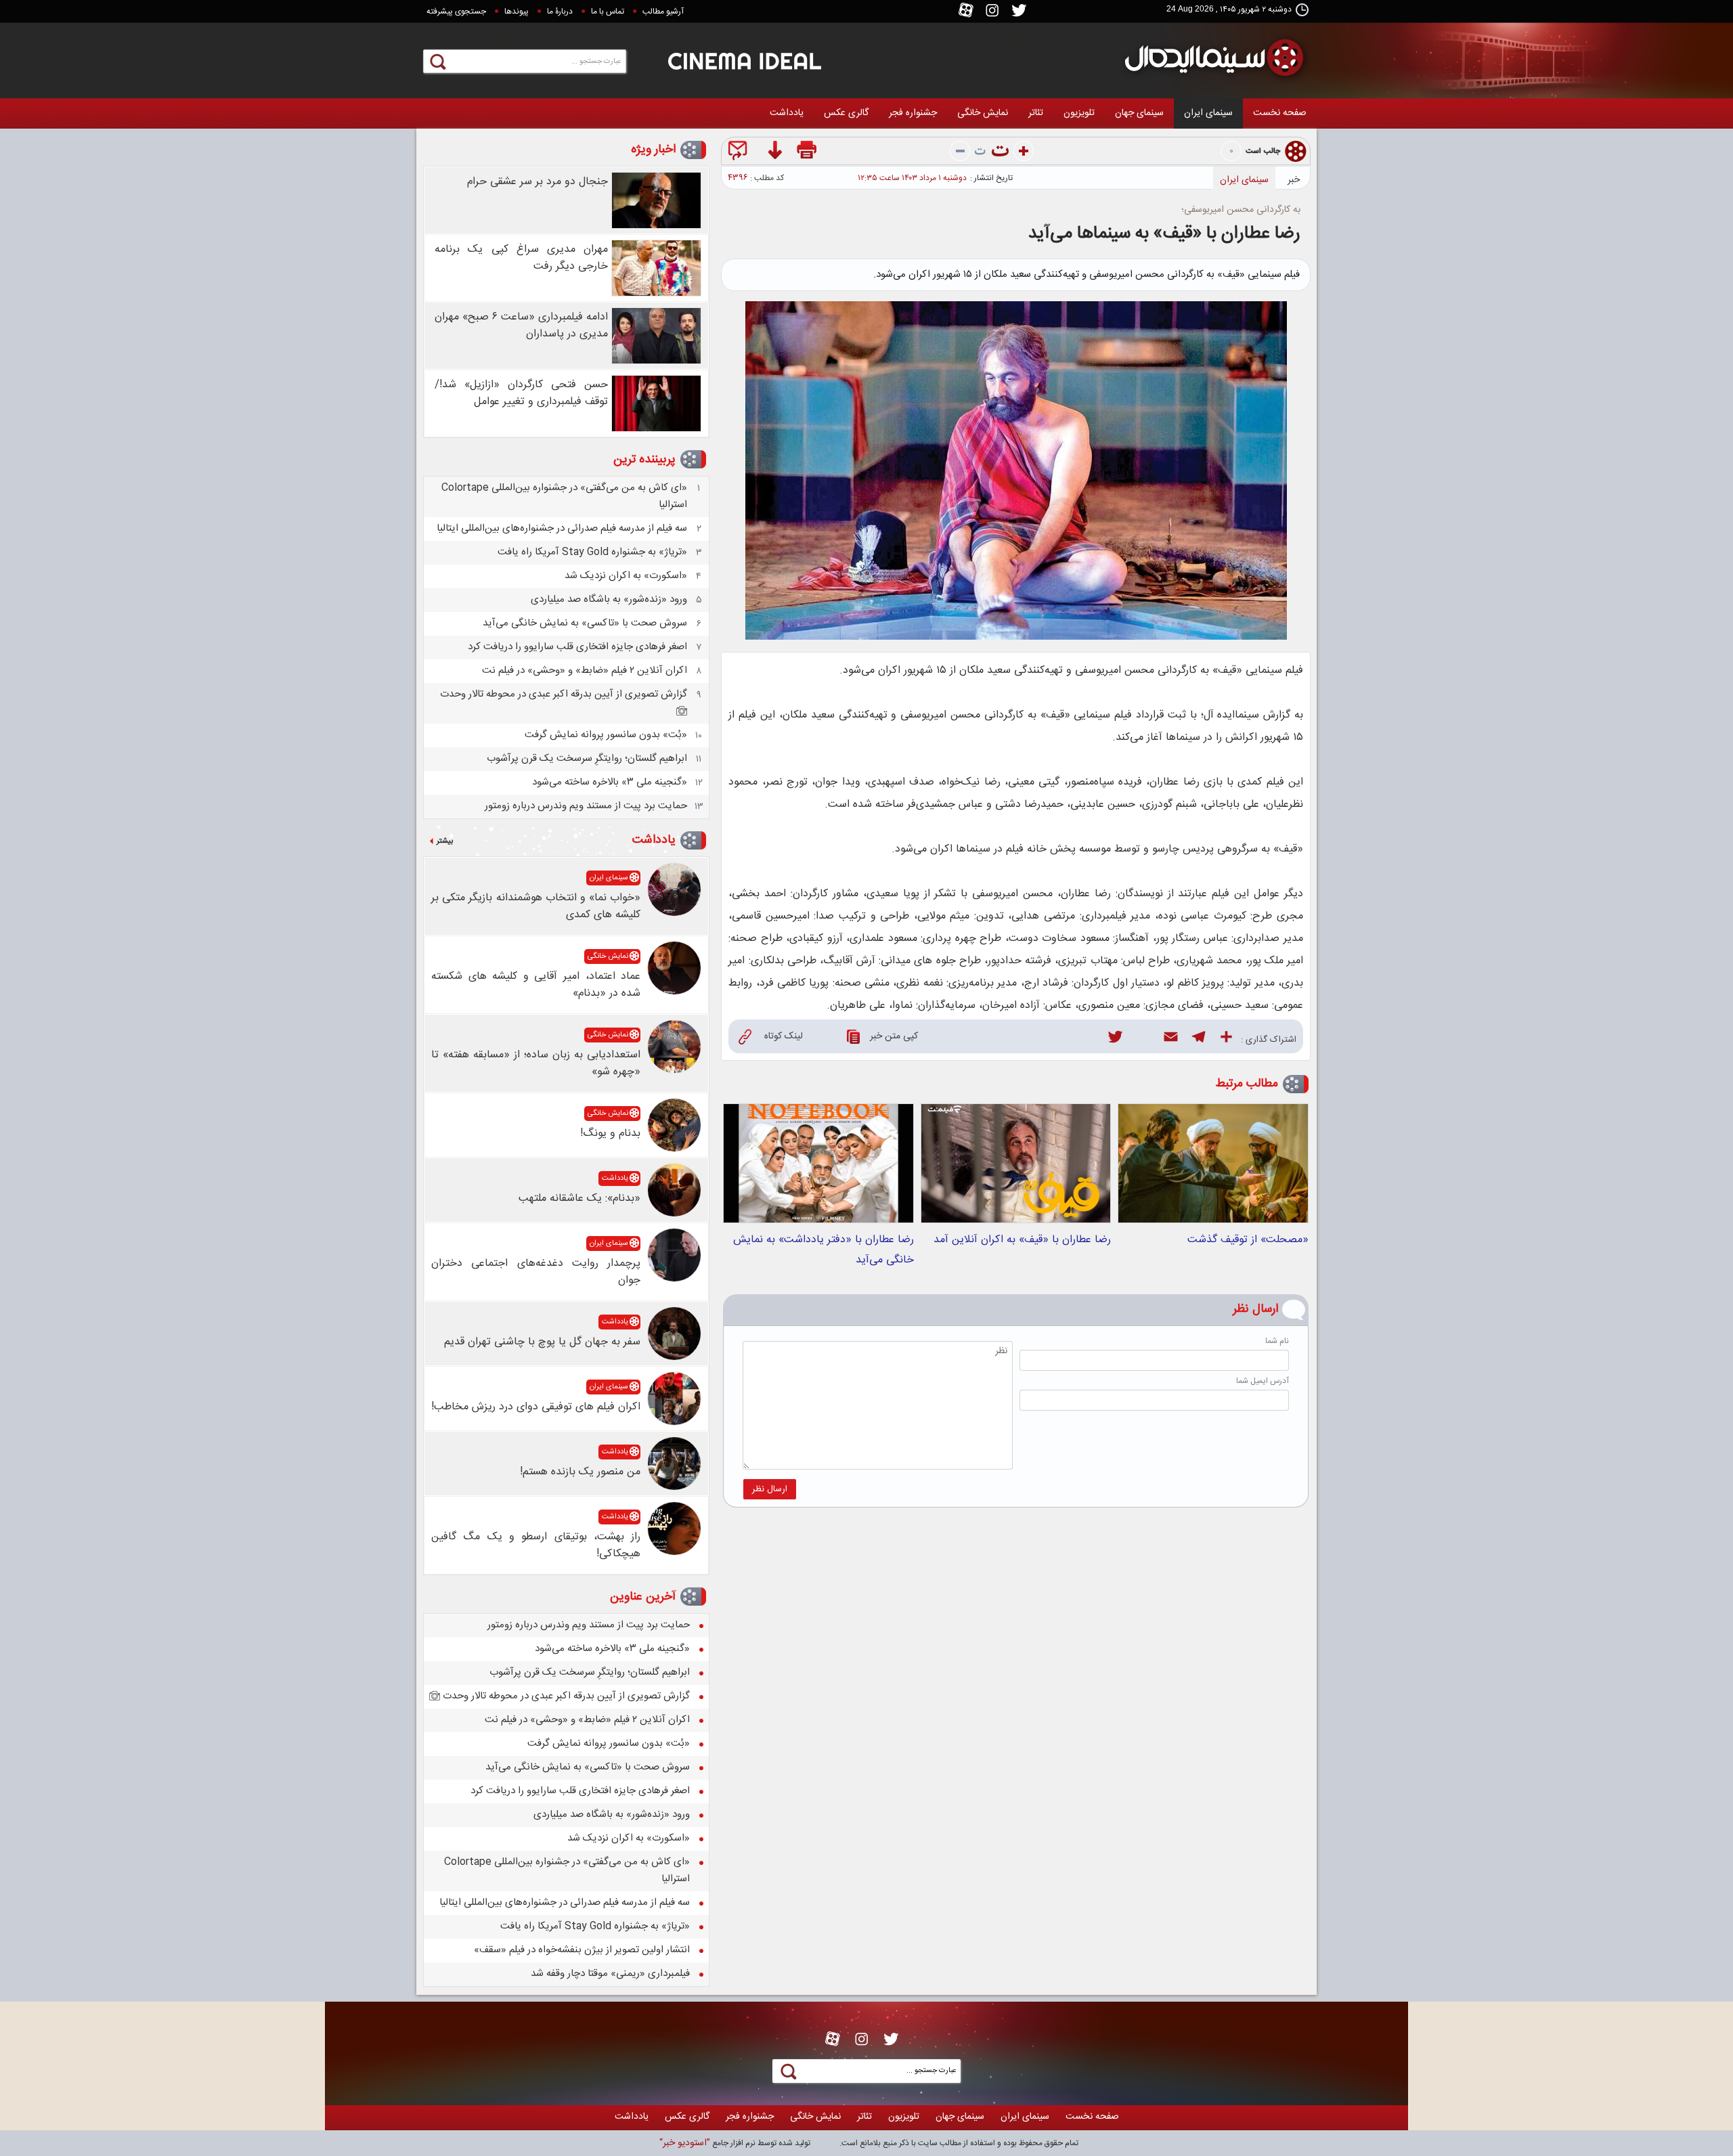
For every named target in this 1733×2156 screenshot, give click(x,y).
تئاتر (1036, 113)
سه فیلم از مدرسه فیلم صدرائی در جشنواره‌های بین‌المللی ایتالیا (562, 528)
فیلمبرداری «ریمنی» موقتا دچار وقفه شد (610, 1974)
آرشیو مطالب (663, 12)
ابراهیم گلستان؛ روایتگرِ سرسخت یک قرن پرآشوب (587, 758)
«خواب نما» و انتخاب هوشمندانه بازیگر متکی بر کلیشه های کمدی (536, 906)
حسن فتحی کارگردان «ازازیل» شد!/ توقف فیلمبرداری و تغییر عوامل (521, 393)
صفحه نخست (1280, 113)
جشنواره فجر (913, 113)
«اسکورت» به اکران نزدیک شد (626, 576)
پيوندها (517, 12)
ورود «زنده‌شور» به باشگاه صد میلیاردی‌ (609, 599)
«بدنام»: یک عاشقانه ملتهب (579, 1198)
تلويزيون (1079, 113)
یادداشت (787, 113)
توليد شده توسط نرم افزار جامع (735, 2143)
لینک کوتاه (784, 1036)
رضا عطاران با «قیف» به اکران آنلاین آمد (1022, 1240)
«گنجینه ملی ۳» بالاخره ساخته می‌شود (610, 782)
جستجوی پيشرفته (456, 12)
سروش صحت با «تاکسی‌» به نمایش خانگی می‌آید (585, 623)
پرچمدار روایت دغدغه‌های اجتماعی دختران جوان (536, 1272)
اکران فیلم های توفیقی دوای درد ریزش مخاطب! (536, 1407)
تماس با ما (608, 12)
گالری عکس (846, 113)
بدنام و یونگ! (610, 1134)
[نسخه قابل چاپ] (808, 153)
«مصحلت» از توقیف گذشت (1248, 1240)
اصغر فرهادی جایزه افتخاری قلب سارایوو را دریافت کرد (577, 647)
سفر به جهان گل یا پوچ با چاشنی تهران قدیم (542, 1342)
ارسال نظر (770, 1489)
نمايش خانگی (983, 113)
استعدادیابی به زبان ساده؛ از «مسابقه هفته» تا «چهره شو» (536, 1063)
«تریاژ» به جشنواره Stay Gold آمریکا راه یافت (592, 552)
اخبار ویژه (653, 150)
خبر (1294, 180)
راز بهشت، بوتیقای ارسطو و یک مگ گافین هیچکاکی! (536, 1545)
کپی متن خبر (894, 1036)
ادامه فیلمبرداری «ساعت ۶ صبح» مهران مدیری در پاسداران (521, 326)
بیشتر (445, 841)
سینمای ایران (1208, 113)
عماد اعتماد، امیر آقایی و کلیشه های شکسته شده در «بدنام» (536, 985)
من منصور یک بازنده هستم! (580, 1472)
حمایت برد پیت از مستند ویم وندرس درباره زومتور (586, 806)
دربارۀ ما (560, 12)
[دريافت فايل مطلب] (774, 153)
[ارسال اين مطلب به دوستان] (740, 153)
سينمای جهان (1139, 113)
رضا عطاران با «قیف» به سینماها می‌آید (1164, 234)
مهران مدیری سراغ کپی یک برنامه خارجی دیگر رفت (521, 258)
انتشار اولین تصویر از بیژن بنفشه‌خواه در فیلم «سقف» (582, 1950)
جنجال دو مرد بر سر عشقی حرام (538, 182)
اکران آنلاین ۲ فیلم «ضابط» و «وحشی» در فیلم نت (585, 670)
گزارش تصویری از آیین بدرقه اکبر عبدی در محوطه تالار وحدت (564, 694)
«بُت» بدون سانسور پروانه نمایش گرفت (606, 735)
